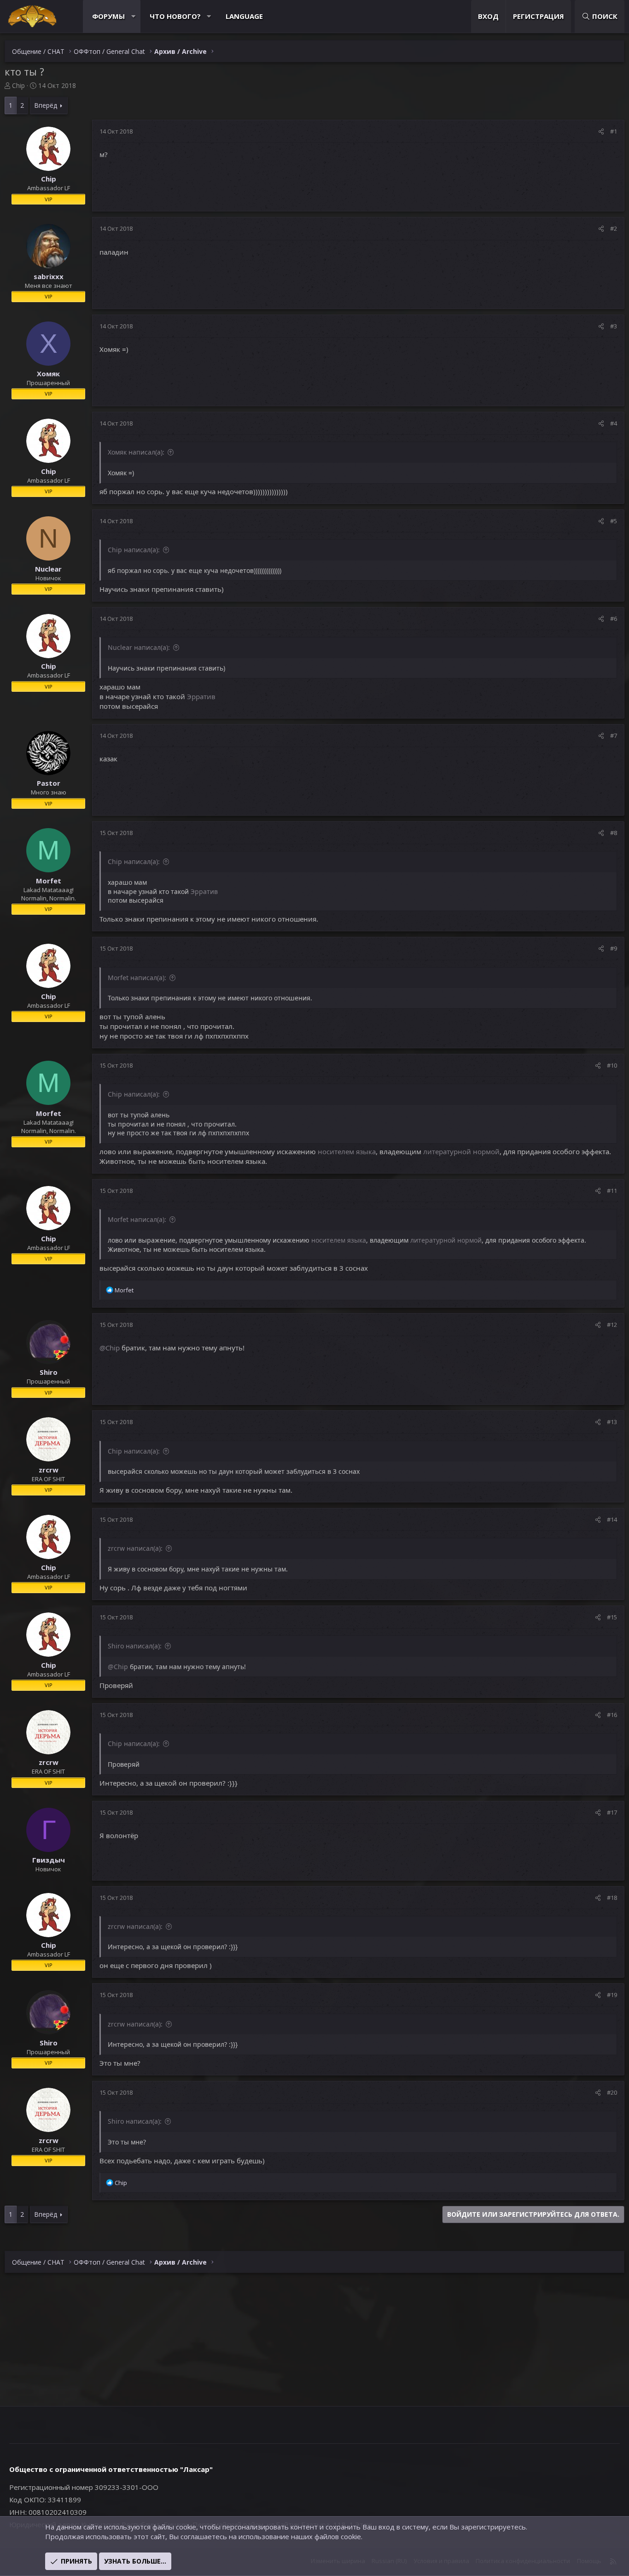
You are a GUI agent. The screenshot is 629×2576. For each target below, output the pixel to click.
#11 (612, 1191)
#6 (614, 619)
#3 (614, 326)
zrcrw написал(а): (135, 1548)
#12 (612, 1325)
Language (244, 16)
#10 (612, 1065)
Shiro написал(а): (135, 1646)
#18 (612, 1898)
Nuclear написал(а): (139, 647)
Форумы (108, 16)
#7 (614, 736)
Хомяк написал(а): (136, 452)
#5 (614, 521)
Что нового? (175, 16)
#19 (612, 1995)
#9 (614, 948)
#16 (612, 1715)
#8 (614, 833)
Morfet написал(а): (137, 978)
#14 (612, 1519)
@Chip (110, 1348)
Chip (18, 85)
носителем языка (347, 1151)
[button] (133, 16)
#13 (612, 1422)
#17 (612, 1812)
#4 (614, 423)
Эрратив (201, 696)
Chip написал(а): (134, 550)
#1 (614, 131)
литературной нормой (461, 1151)
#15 (612, 1617)
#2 (614, 228)
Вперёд (46, 105)
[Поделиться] (601, 131)
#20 (612, 2092)
